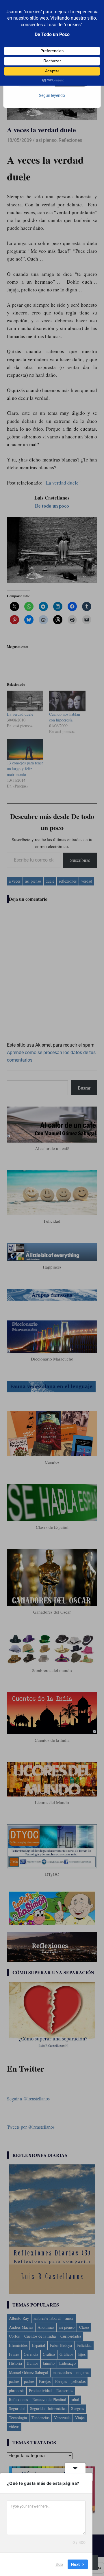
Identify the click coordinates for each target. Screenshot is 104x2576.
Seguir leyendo (52, 95)
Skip (59, 2564)
